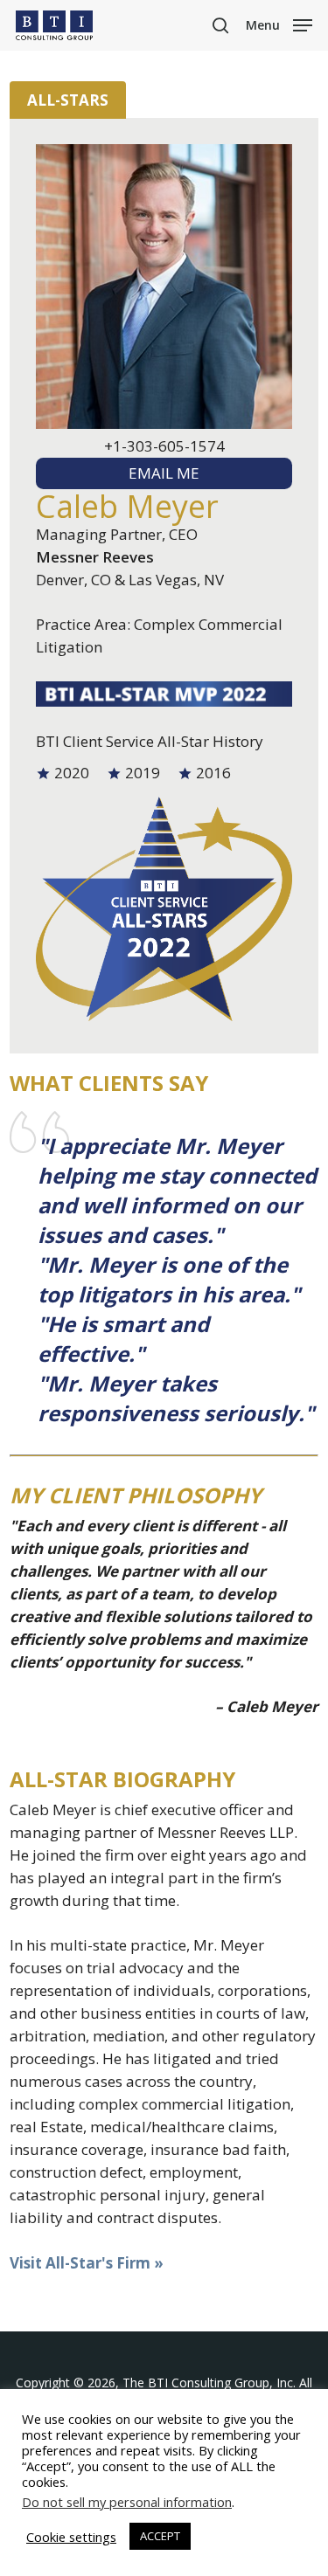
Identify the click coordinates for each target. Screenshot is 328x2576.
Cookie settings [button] (71, 2537)
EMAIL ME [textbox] (164, 473)
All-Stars (68, 100)
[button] (279, 24)
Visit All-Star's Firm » (87, 2263)
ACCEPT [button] (160, 2536)
